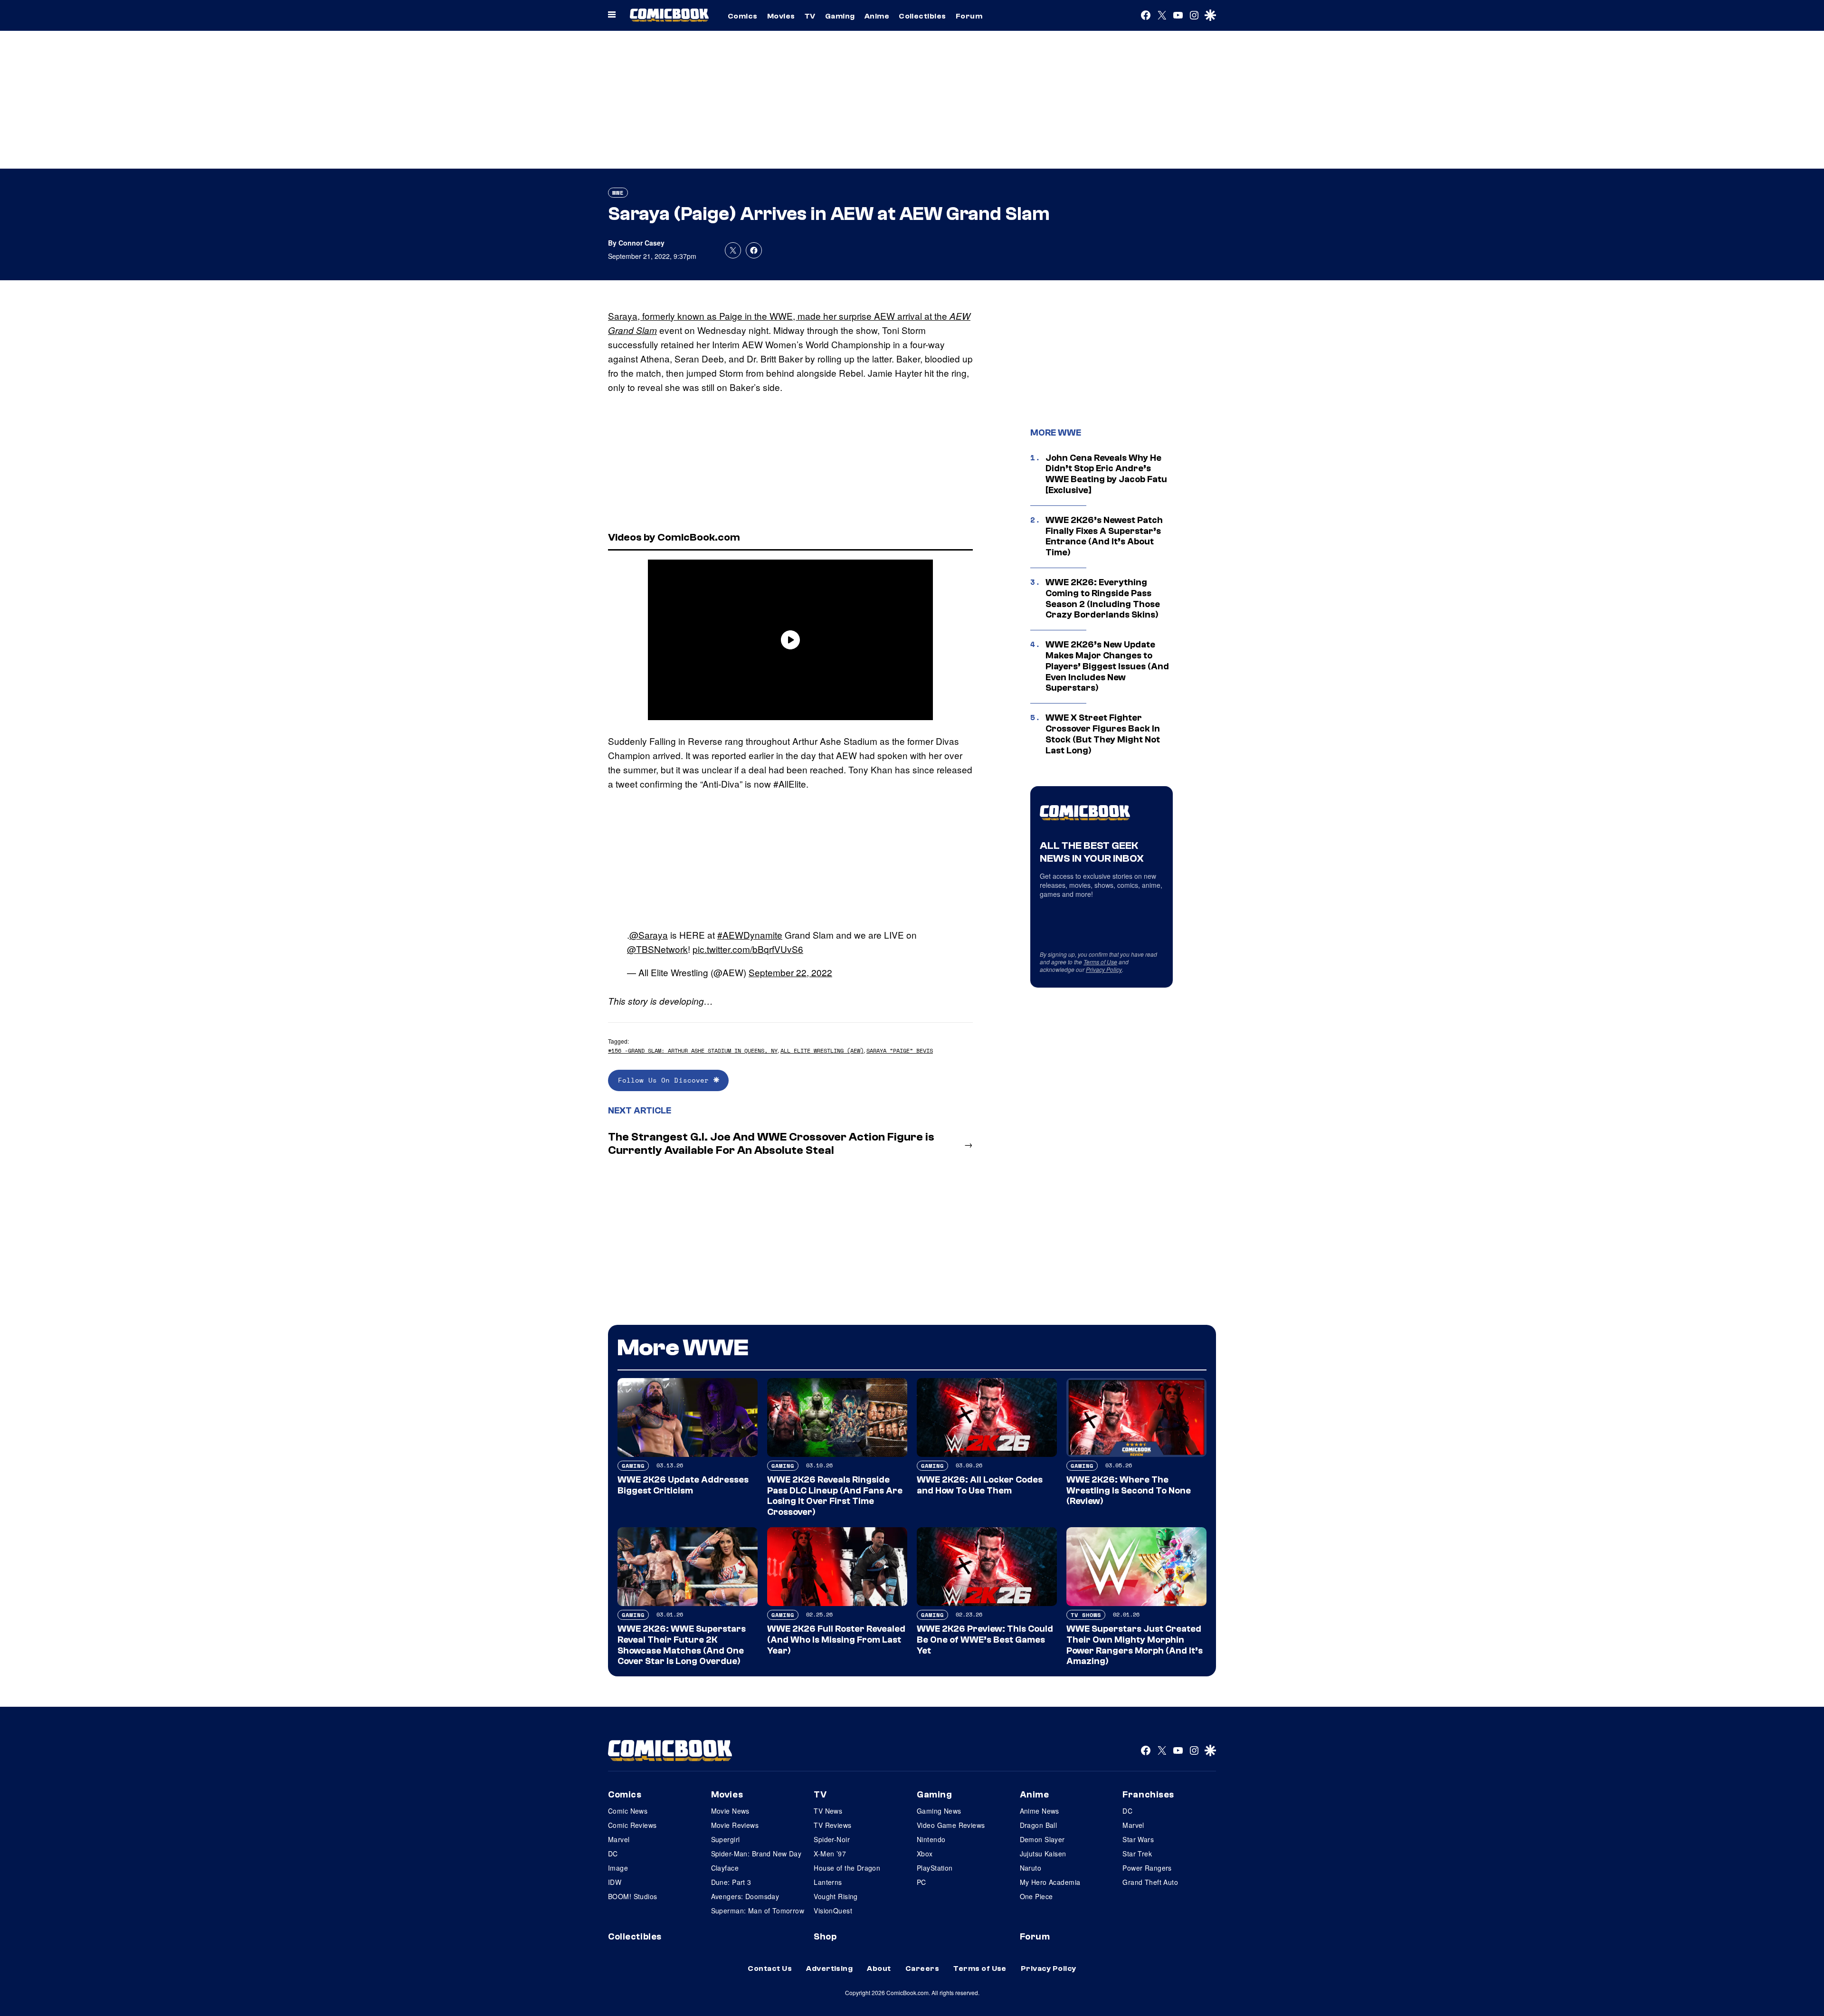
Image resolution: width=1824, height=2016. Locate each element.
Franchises (1148, 1795)
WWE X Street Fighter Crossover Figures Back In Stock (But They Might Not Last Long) (1103, 734)
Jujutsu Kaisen (1043, 1854)
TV (810, 16)
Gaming (840, 16)
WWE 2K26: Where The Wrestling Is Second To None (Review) (1129, 1491)
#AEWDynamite (750, 935)
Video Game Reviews (951, 1825)
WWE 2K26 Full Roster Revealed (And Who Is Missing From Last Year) (836, 1640)
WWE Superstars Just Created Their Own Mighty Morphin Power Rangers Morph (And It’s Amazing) (1135, 1645)
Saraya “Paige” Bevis (900, 1051)
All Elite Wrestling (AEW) (822, 1051)
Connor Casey (641, 243)
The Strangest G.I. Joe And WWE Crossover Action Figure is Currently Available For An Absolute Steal (771, 1144)
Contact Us (770, 1968)
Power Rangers (1147, 1868)
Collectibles (922, 16)
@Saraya (649, 935)
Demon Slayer (1042, 1839)
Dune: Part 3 (731, 1882)
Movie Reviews (735, 1825)
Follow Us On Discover (666, 1080)
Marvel (619, 1839)
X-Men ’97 (830, 1854)
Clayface (725, 1868)
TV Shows (1086, 1615)
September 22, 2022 (790, 972)
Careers (922, 1968)
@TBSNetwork (657, 949)
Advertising (829, 1968)
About (879, 1968)
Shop (825, 1937)
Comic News (628, 1811)
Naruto (1031, 1868)
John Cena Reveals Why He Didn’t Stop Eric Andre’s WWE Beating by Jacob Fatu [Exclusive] (1106, 474)
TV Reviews (832, 1825)
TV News (828, 1811)
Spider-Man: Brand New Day (756, 1854)
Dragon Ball (1039, 1825)
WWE (618, 193)
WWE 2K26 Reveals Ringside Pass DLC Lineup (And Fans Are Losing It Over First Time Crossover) (835, 1496)
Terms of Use (1100, 962)
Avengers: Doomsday (745, 1896)
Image (618, 1868)
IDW (615, 1882)
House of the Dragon (847, 1868)
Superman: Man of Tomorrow (758, 1911)
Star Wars (1138, 1839)
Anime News (1040, 1811)
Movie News (730, 1811)
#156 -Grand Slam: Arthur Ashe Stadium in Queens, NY (693, 1051)
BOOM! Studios (632, 1896)
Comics (743, 16)
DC (613, 1854)
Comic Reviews (632, 1825)
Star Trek (1137, 1854)
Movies (781, 16)
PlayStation (935, 1868)
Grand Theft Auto (1150, 1882)
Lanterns (828, 1882)
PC (921, 1882)
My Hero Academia (1050, 1882)
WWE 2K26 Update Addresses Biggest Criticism (683, 1485)
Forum (969, 16)
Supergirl (726, 1839)
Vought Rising (836, 1896)
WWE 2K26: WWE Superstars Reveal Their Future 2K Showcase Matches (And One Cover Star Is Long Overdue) (682, 1645)
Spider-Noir (832, 1839)
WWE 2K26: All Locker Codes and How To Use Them (980, 1485)
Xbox (925, 1854)
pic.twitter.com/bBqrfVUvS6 (748, 949)
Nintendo (931, 1839)
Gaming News (939, 1811)
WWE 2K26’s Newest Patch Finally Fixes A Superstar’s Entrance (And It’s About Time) (1104, 536)
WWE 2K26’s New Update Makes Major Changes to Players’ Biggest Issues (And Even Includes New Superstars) (1107, 666)
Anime (877, 16)
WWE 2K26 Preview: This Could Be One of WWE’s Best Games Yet (985, 1640)
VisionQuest (833, 1911)
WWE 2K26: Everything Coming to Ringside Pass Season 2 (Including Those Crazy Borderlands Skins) (1103, 599)
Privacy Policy (1104, 969)
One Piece (1036, 1896)
